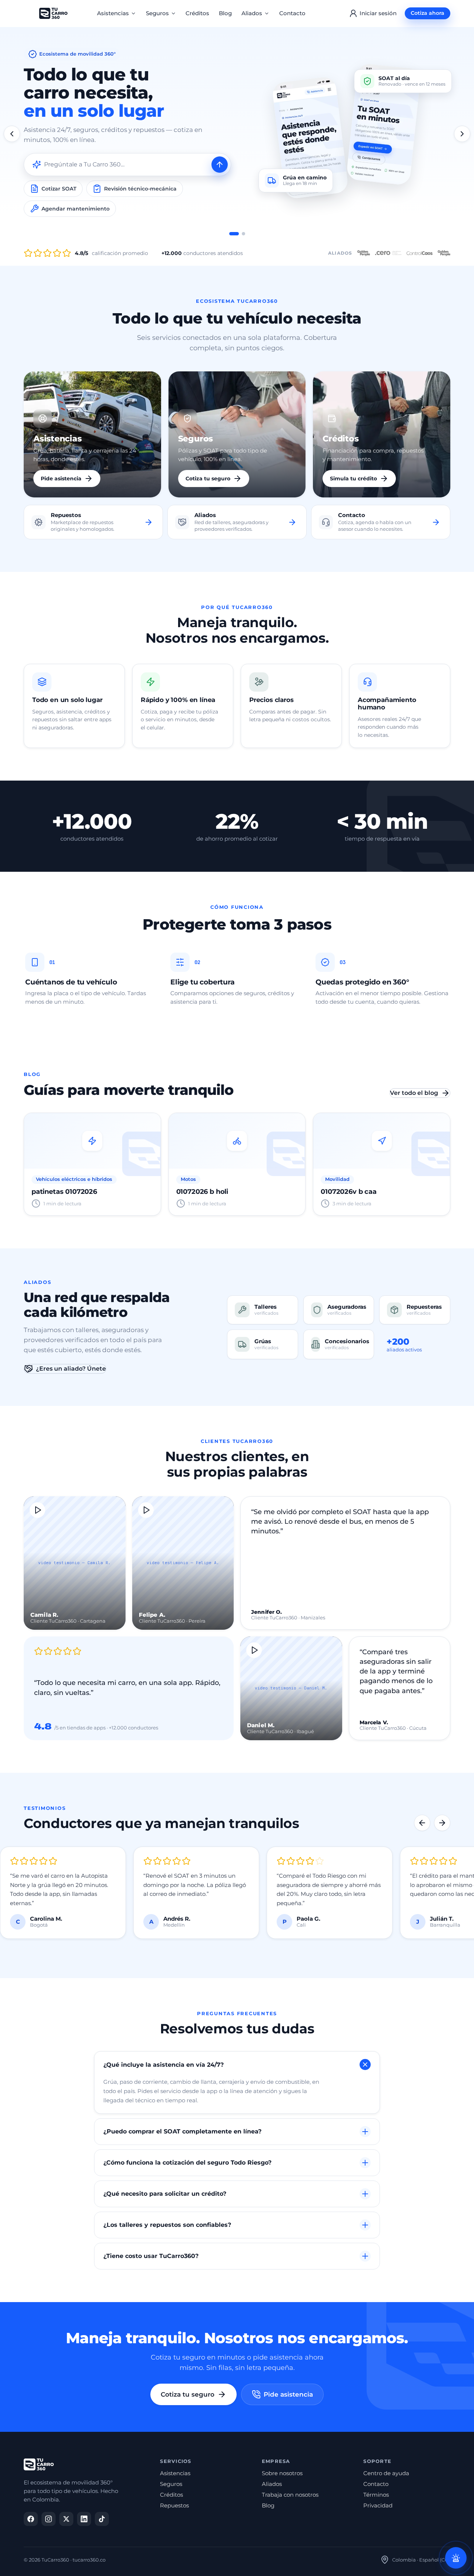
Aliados (252, 13)
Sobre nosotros (282, 2473)
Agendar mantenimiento (76, 209)
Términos (376, 2495)
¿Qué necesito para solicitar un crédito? (165, 2194)
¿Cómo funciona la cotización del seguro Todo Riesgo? (187, 2163)
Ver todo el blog (414, 1093)
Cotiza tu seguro (188, 2394)
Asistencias (113, 13)
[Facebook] (31, 2519)
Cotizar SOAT (59, 189)
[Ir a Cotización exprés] (243, 234)
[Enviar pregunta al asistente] (220, 165)
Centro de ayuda (386, 2473)
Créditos (197, 13)
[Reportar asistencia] (456, 2558)
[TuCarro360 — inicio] (53, 13)
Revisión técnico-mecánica (140, 189)
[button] (75, 1563)
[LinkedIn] (84, 2519)
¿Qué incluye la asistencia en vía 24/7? (163, 2065)
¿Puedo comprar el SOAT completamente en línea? (182, 2131)
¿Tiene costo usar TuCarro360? (151, 2256)
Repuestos (174, 2506)
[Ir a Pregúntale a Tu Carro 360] (234, 234)
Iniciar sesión (378, 13)
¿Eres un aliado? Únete (71, 1369)
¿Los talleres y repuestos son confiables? (167, 2225)
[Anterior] (12, 134)
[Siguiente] (462, 134)
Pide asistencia (288, 2394)
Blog (225, 13)
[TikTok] (102, 2519)
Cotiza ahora (428, 13)
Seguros (157, 13)
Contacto (292, 13)
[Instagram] (49, 2519)
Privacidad (378, 2506)
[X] (66, 2519)
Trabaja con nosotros (290, 2495)
